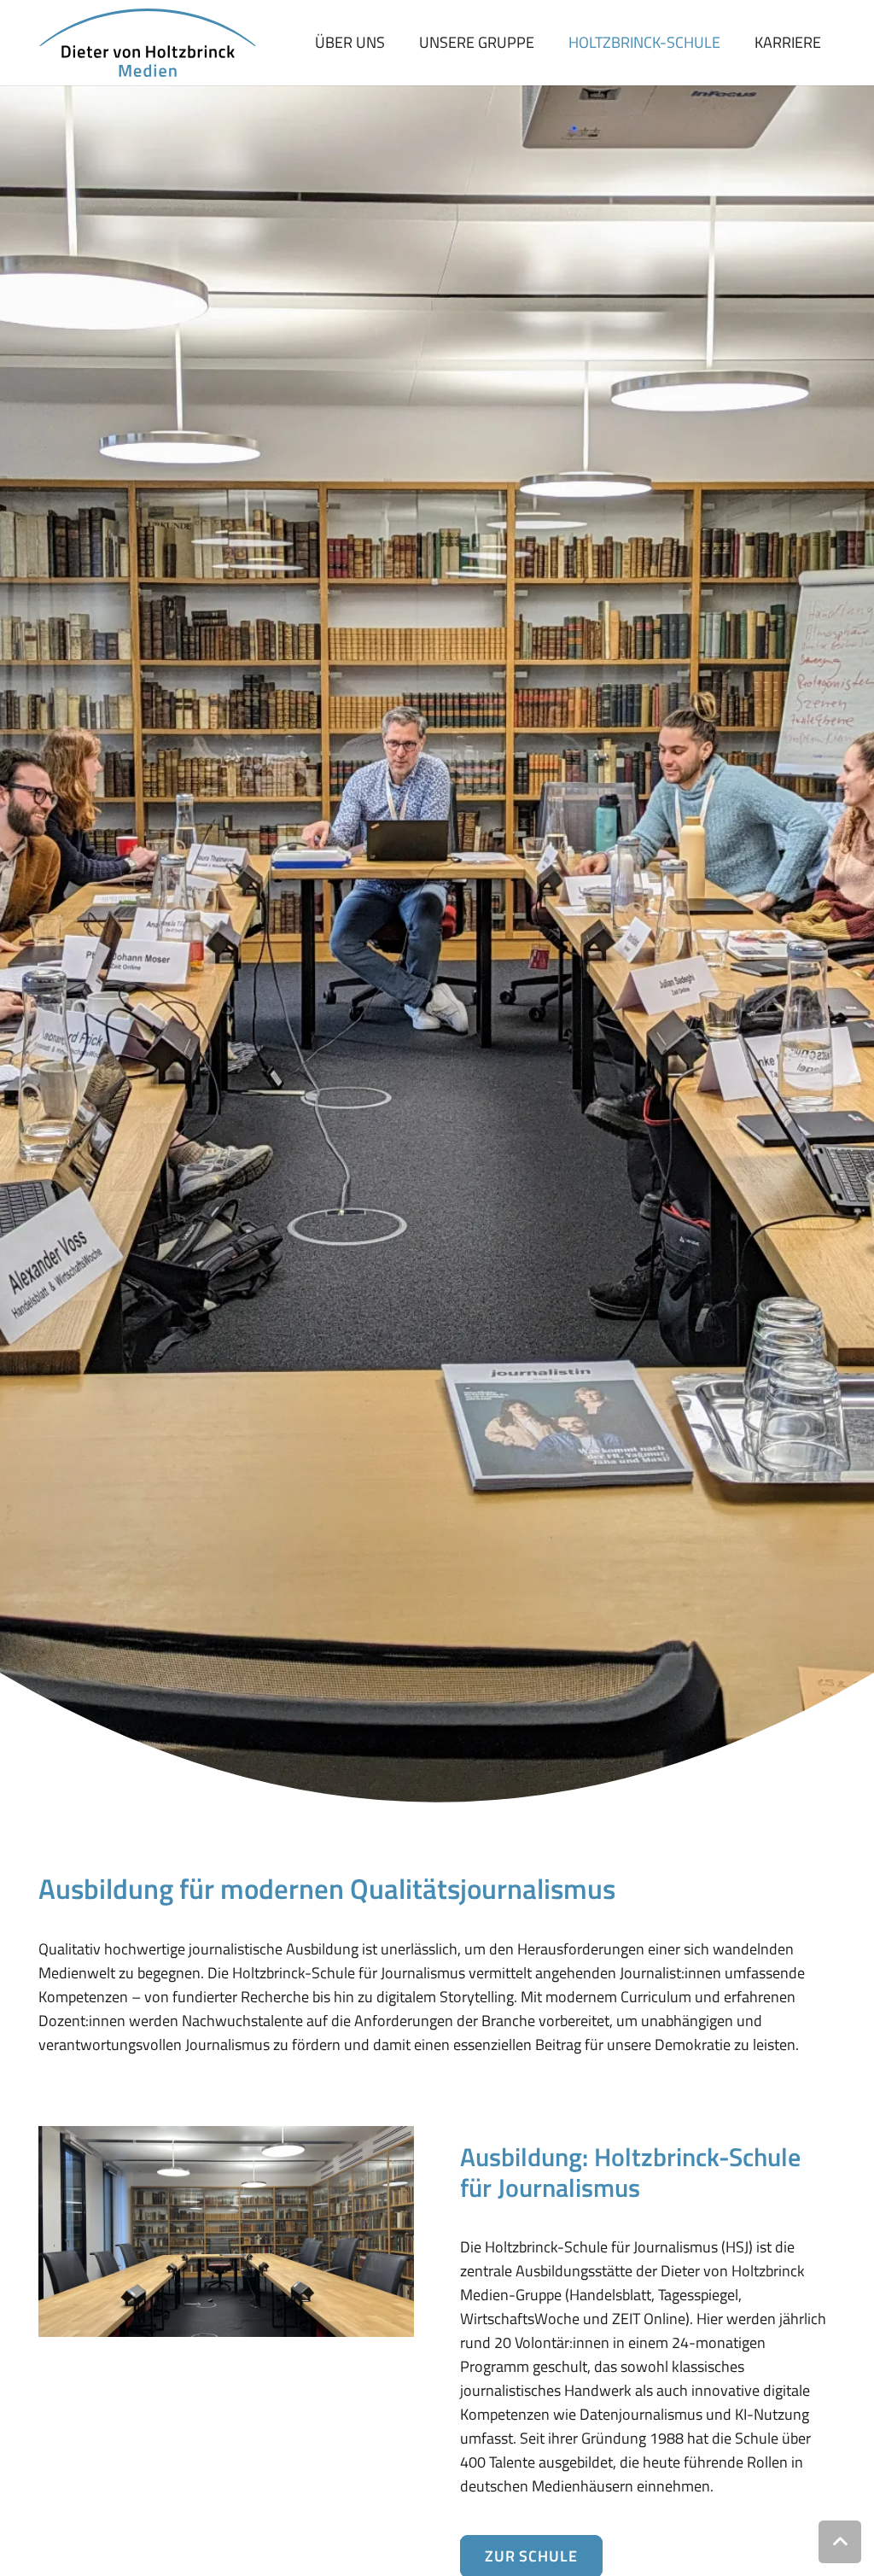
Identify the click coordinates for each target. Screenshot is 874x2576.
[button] (840, 2542)
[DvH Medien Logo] (147, 43)
